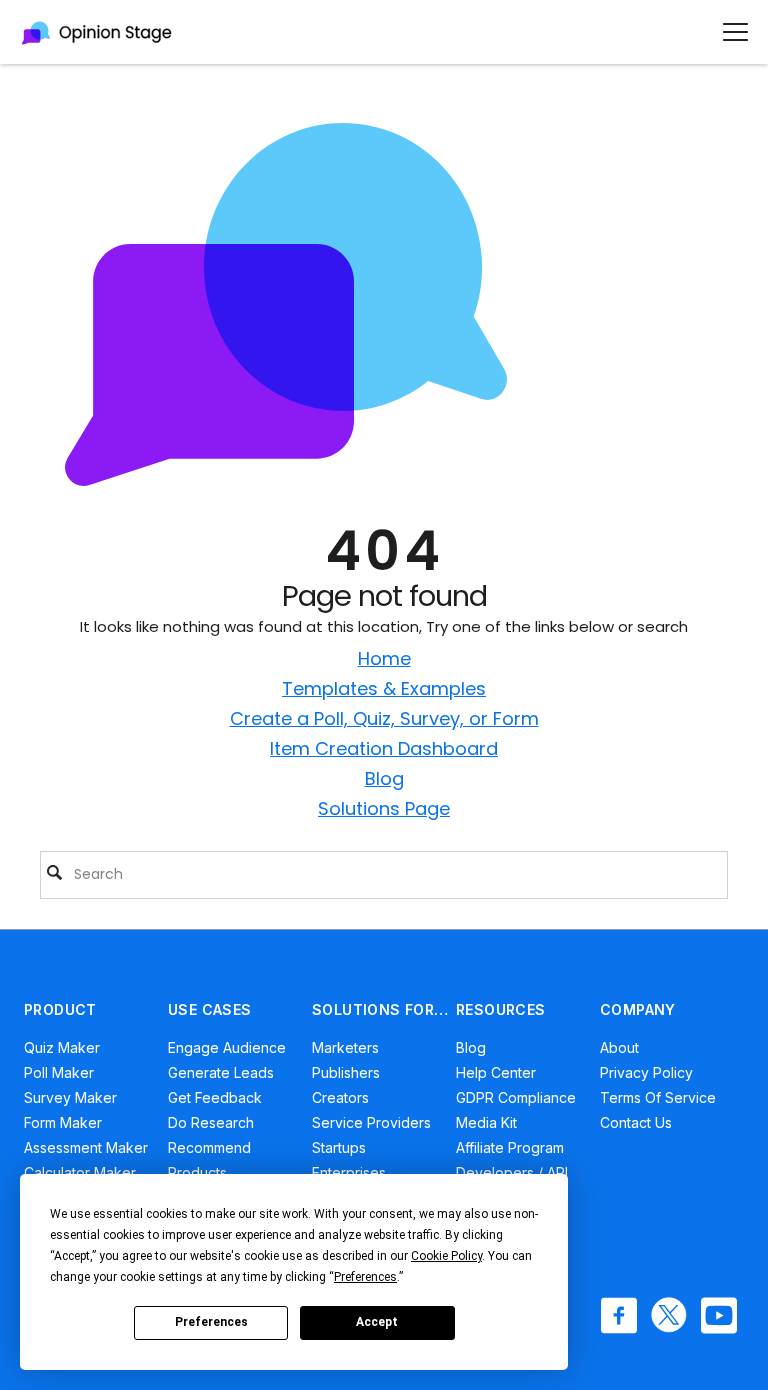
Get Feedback (215, 1097)
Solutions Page (384, 808)
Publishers (346, 1072)
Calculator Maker (80, 1172)
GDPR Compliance (516, 1097)
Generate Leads (221, 1072)
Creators (340, 1097)
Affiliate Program (510, 1147)
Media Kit (486, 1122)
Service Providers (371, 1122)
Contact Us (636, 1122)
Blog (384, 778)
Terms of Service (658, 1097)
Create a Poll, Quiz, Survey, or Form (384, 718)
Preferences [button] (365, 1277)
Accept (377, 1322)
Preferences (211, 1322)
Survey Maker (70, 1097)
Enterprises (349, 1172)
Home (384, 658)
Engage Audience (227, 1047)
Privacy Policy (646, 1072)
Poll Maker (59, 1072)
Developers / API (512, 1172)
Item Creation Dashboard (384, 748)
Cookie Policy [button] (446, 1256)
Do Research (211, 1122)
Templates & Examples (384, 688)
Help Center (496, 1072)
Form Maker (63, 1122)
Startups (339, 1147)
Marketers (345, 1047)
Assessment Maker (86, 1147)
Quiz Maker (62, 1047)
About (619, 1047)
